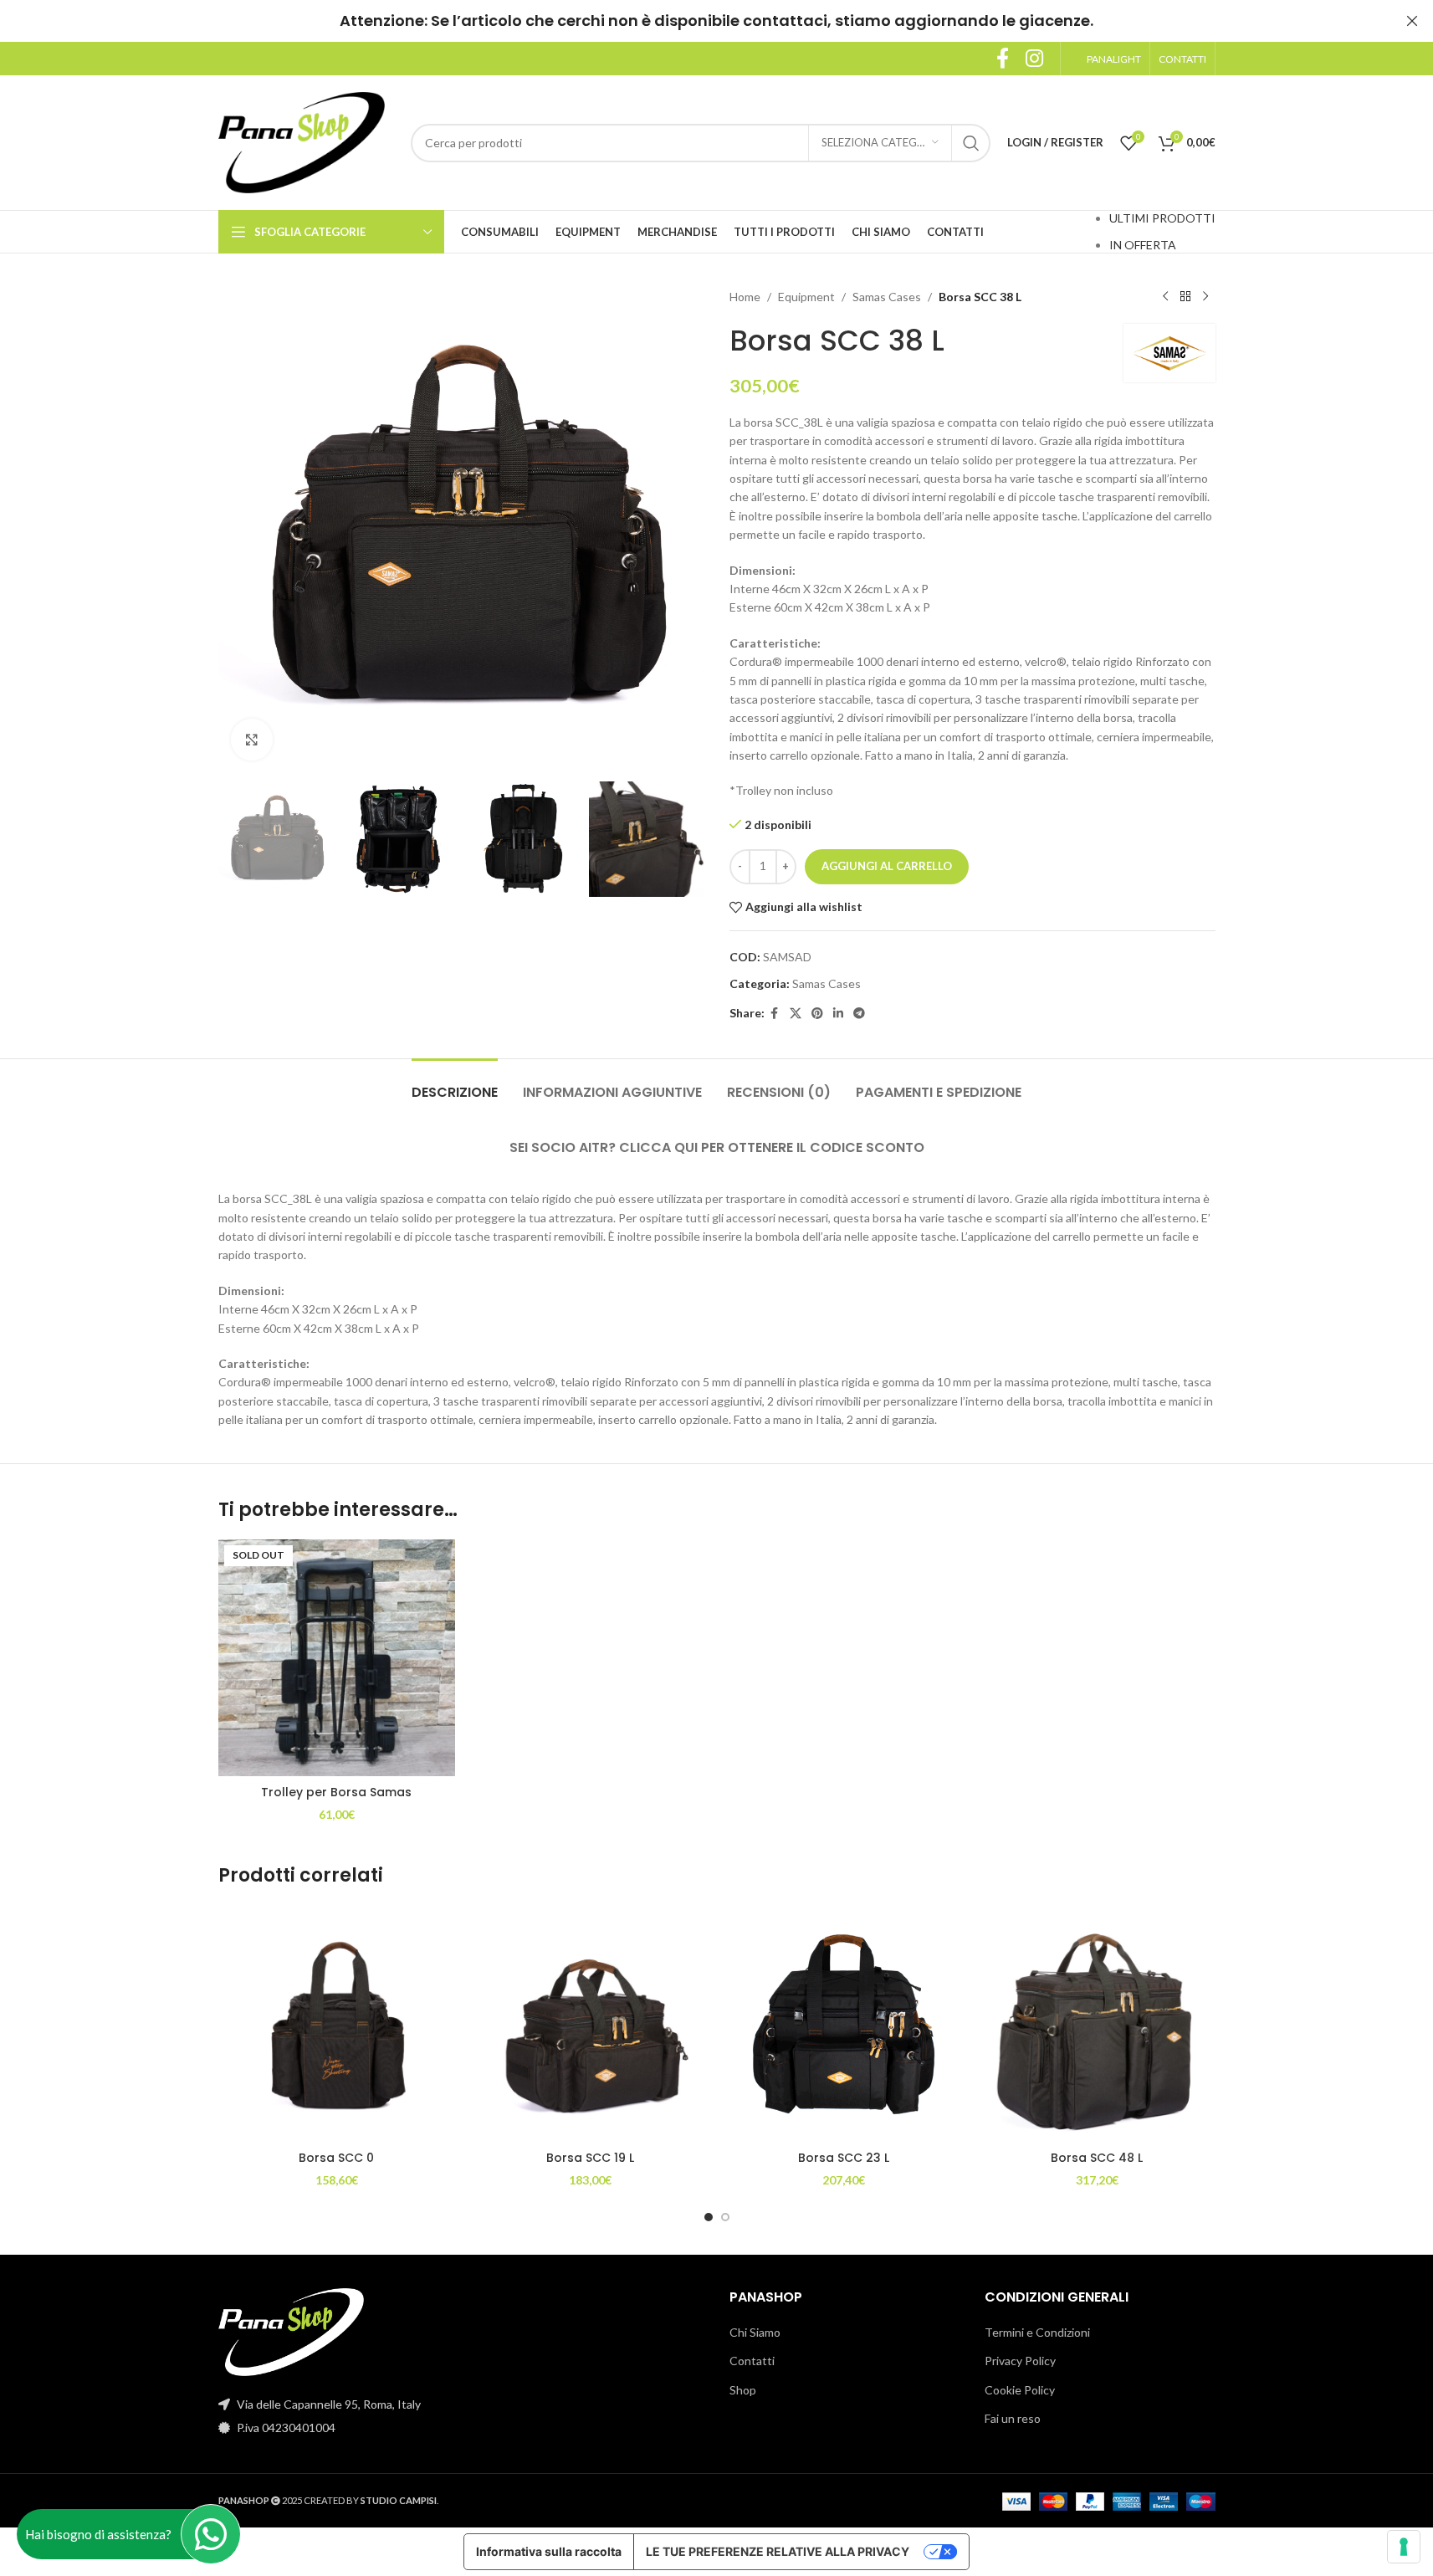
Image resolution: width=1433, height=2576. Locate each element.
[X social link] (796, 1014)
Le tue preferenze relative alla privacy (778, 2551)
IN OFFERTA (1143, 245)
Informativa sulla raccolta (549, 2551)
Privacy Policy (1020, 2361)
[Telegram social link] (859, 1014)
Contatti (752, 2361)
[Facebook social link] (1003, 59)
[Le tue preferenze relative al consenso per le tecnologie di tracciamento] (1404, 2547)
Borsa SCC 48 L (1097, 2158)
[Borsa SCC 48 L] (1097, 2024)
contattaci (785, 20)
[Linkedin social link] (838, 1014)
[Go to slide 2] (725, 2217)
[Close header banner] (1412, 21)
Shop (743, 2390)
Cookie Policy (1020, 2390)
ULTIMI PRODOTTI (1162, 218)
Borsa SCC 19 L (590, 2158)
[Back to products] (1185, 297)
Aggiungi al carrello (887, 866)
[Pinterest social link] (817, 1014)
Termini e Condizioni (1037, 2332)
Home (745, 297)
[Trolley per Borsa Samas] (337, 1658)
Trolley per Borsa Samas (336, 1792)
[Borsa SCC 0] (337, 2024)
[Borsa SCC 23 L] (844, 2024)
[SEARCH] (971, 143)
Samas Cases (887, 297)
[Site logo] (302, 141)
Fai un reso (1013, 2418)
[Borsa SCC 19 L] (590, 2024)
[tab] (455, 1084)
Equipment (806, 297)
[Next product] (1205, 297)
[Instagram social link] (1034, 59)
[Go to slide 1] (709, 2217)
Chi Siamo (755, 2332)
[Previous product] (1165, 297)
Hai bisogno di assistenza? (98, 2534)
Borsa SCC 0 (336, 2158)
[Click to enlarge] (252, 740)
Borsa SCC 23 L (844, 2158)
